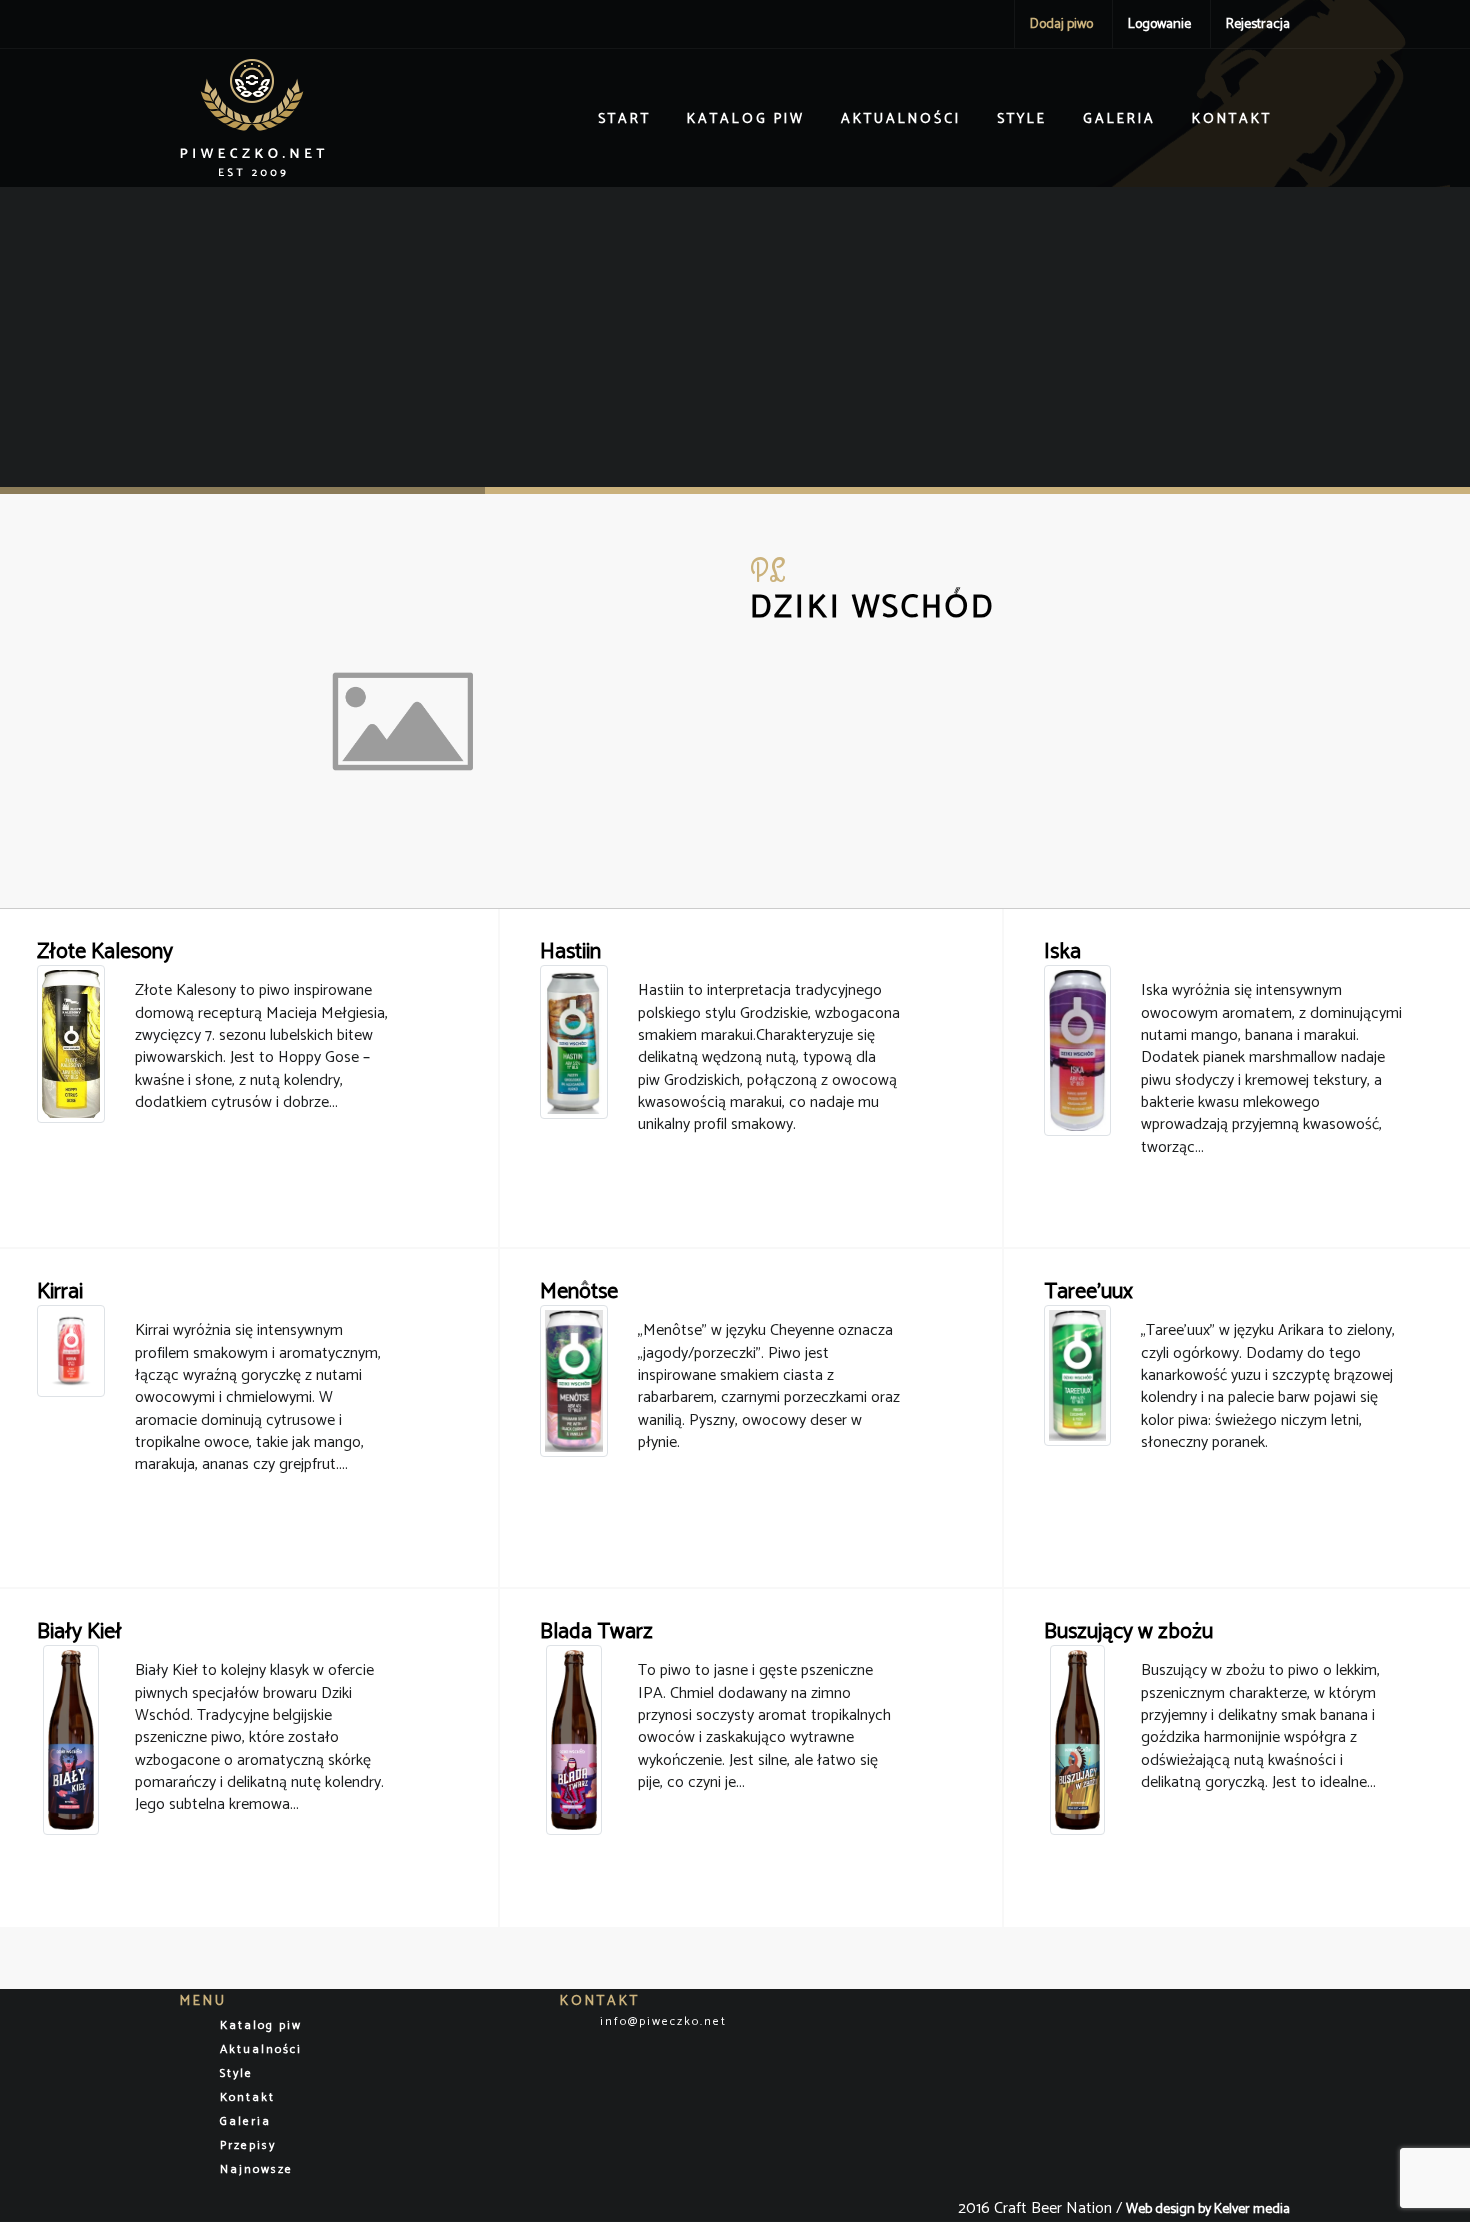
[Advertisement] (735, 337)
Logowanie (1159, 24)
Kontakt (1232, 119)
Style (1022, 119)
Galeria (1119, 119)
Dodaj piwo (1061, 24)
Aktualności (901, 119)
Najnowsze (256, 2169)
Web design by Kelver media (1208, 2209)
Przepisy (248, 2145)
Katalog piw (746, 119)
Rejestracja (1258, 24)
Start (624, 119)
